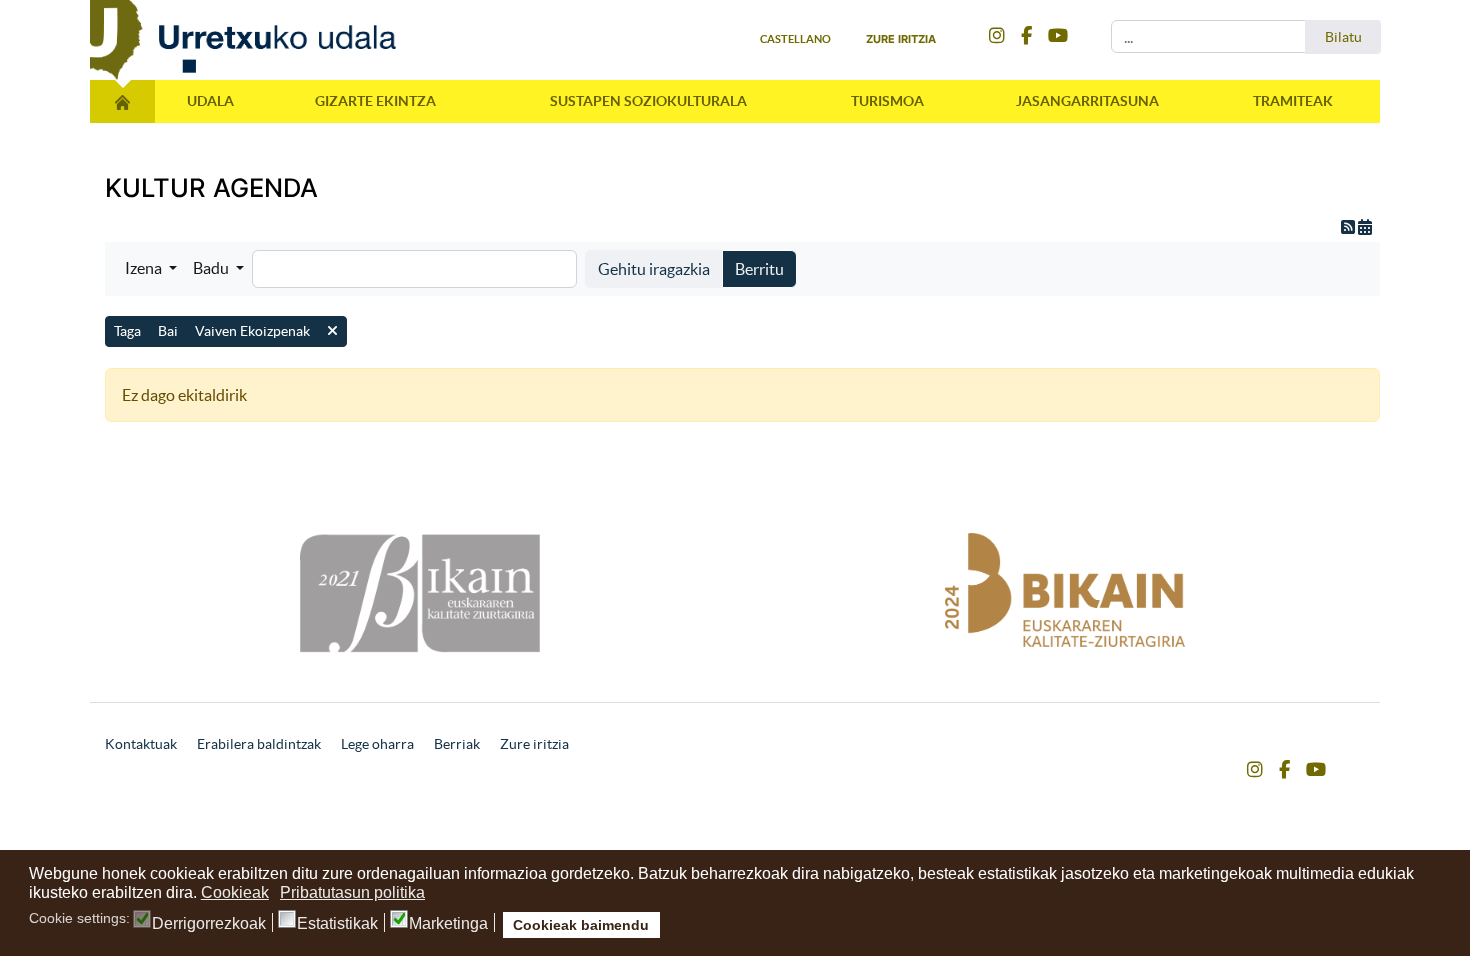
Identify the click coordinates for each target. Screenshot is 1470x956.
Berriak (457, 744)
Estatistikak (337, 924)
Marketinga (448, 924)
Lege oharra (377, 744)
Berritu (759, 269)
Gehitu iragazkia (654, 269)
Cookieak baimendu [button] (581, 925)
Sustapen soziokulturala (648, 101)
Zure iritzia (901, 39)
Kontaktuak (141, 744)
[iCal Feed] (1365, 227)
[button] (151, 268)
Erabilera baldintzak (259, 744)
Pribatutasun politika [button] (352, 892)
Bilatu (1343, 37)
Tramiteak (1293, 101)
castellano (795, 39)
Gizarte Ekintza (375, 101)
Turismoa (887, 101)
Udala (210, 101)
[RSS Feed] (1349, 227)
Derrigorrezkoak (209, 924)
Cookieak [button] (235, 892)
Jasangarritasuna (1087, 101)
